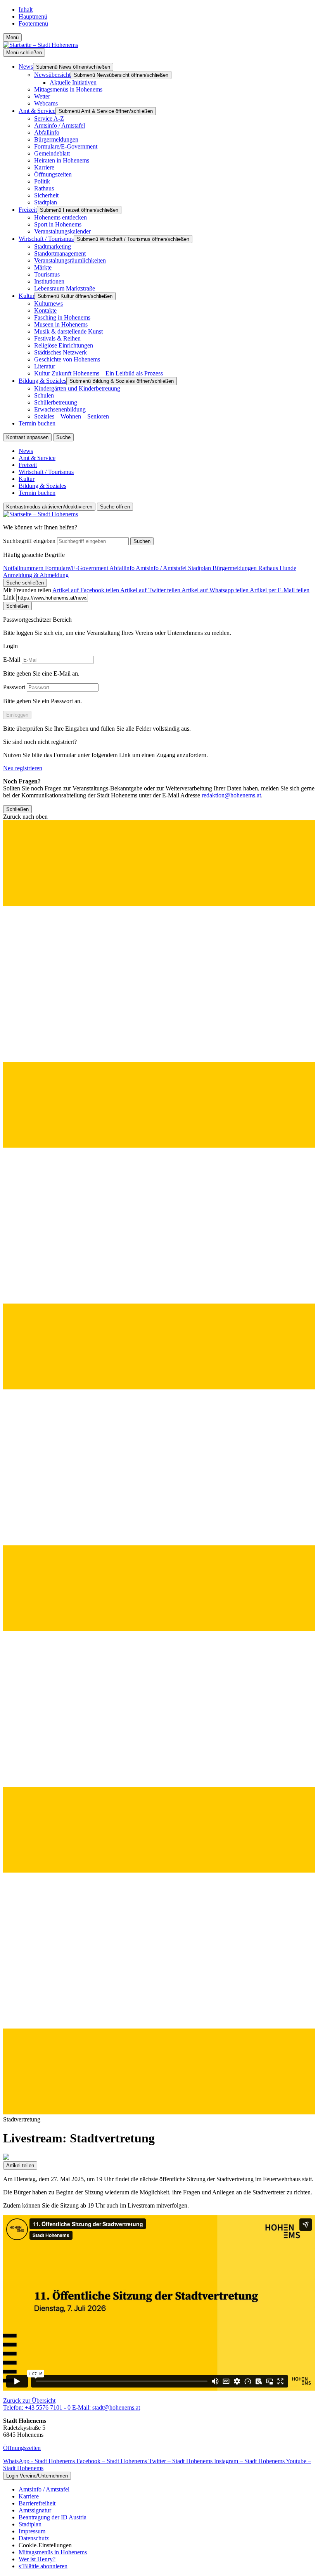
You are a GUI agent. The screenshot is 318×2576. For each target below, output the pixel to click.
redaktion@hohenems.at (231, 795)
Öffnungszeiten (22, 2448)
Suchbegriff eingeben (29, 541)
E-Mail (12, 660)
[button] (159, 1465)
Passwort (14, 687)
